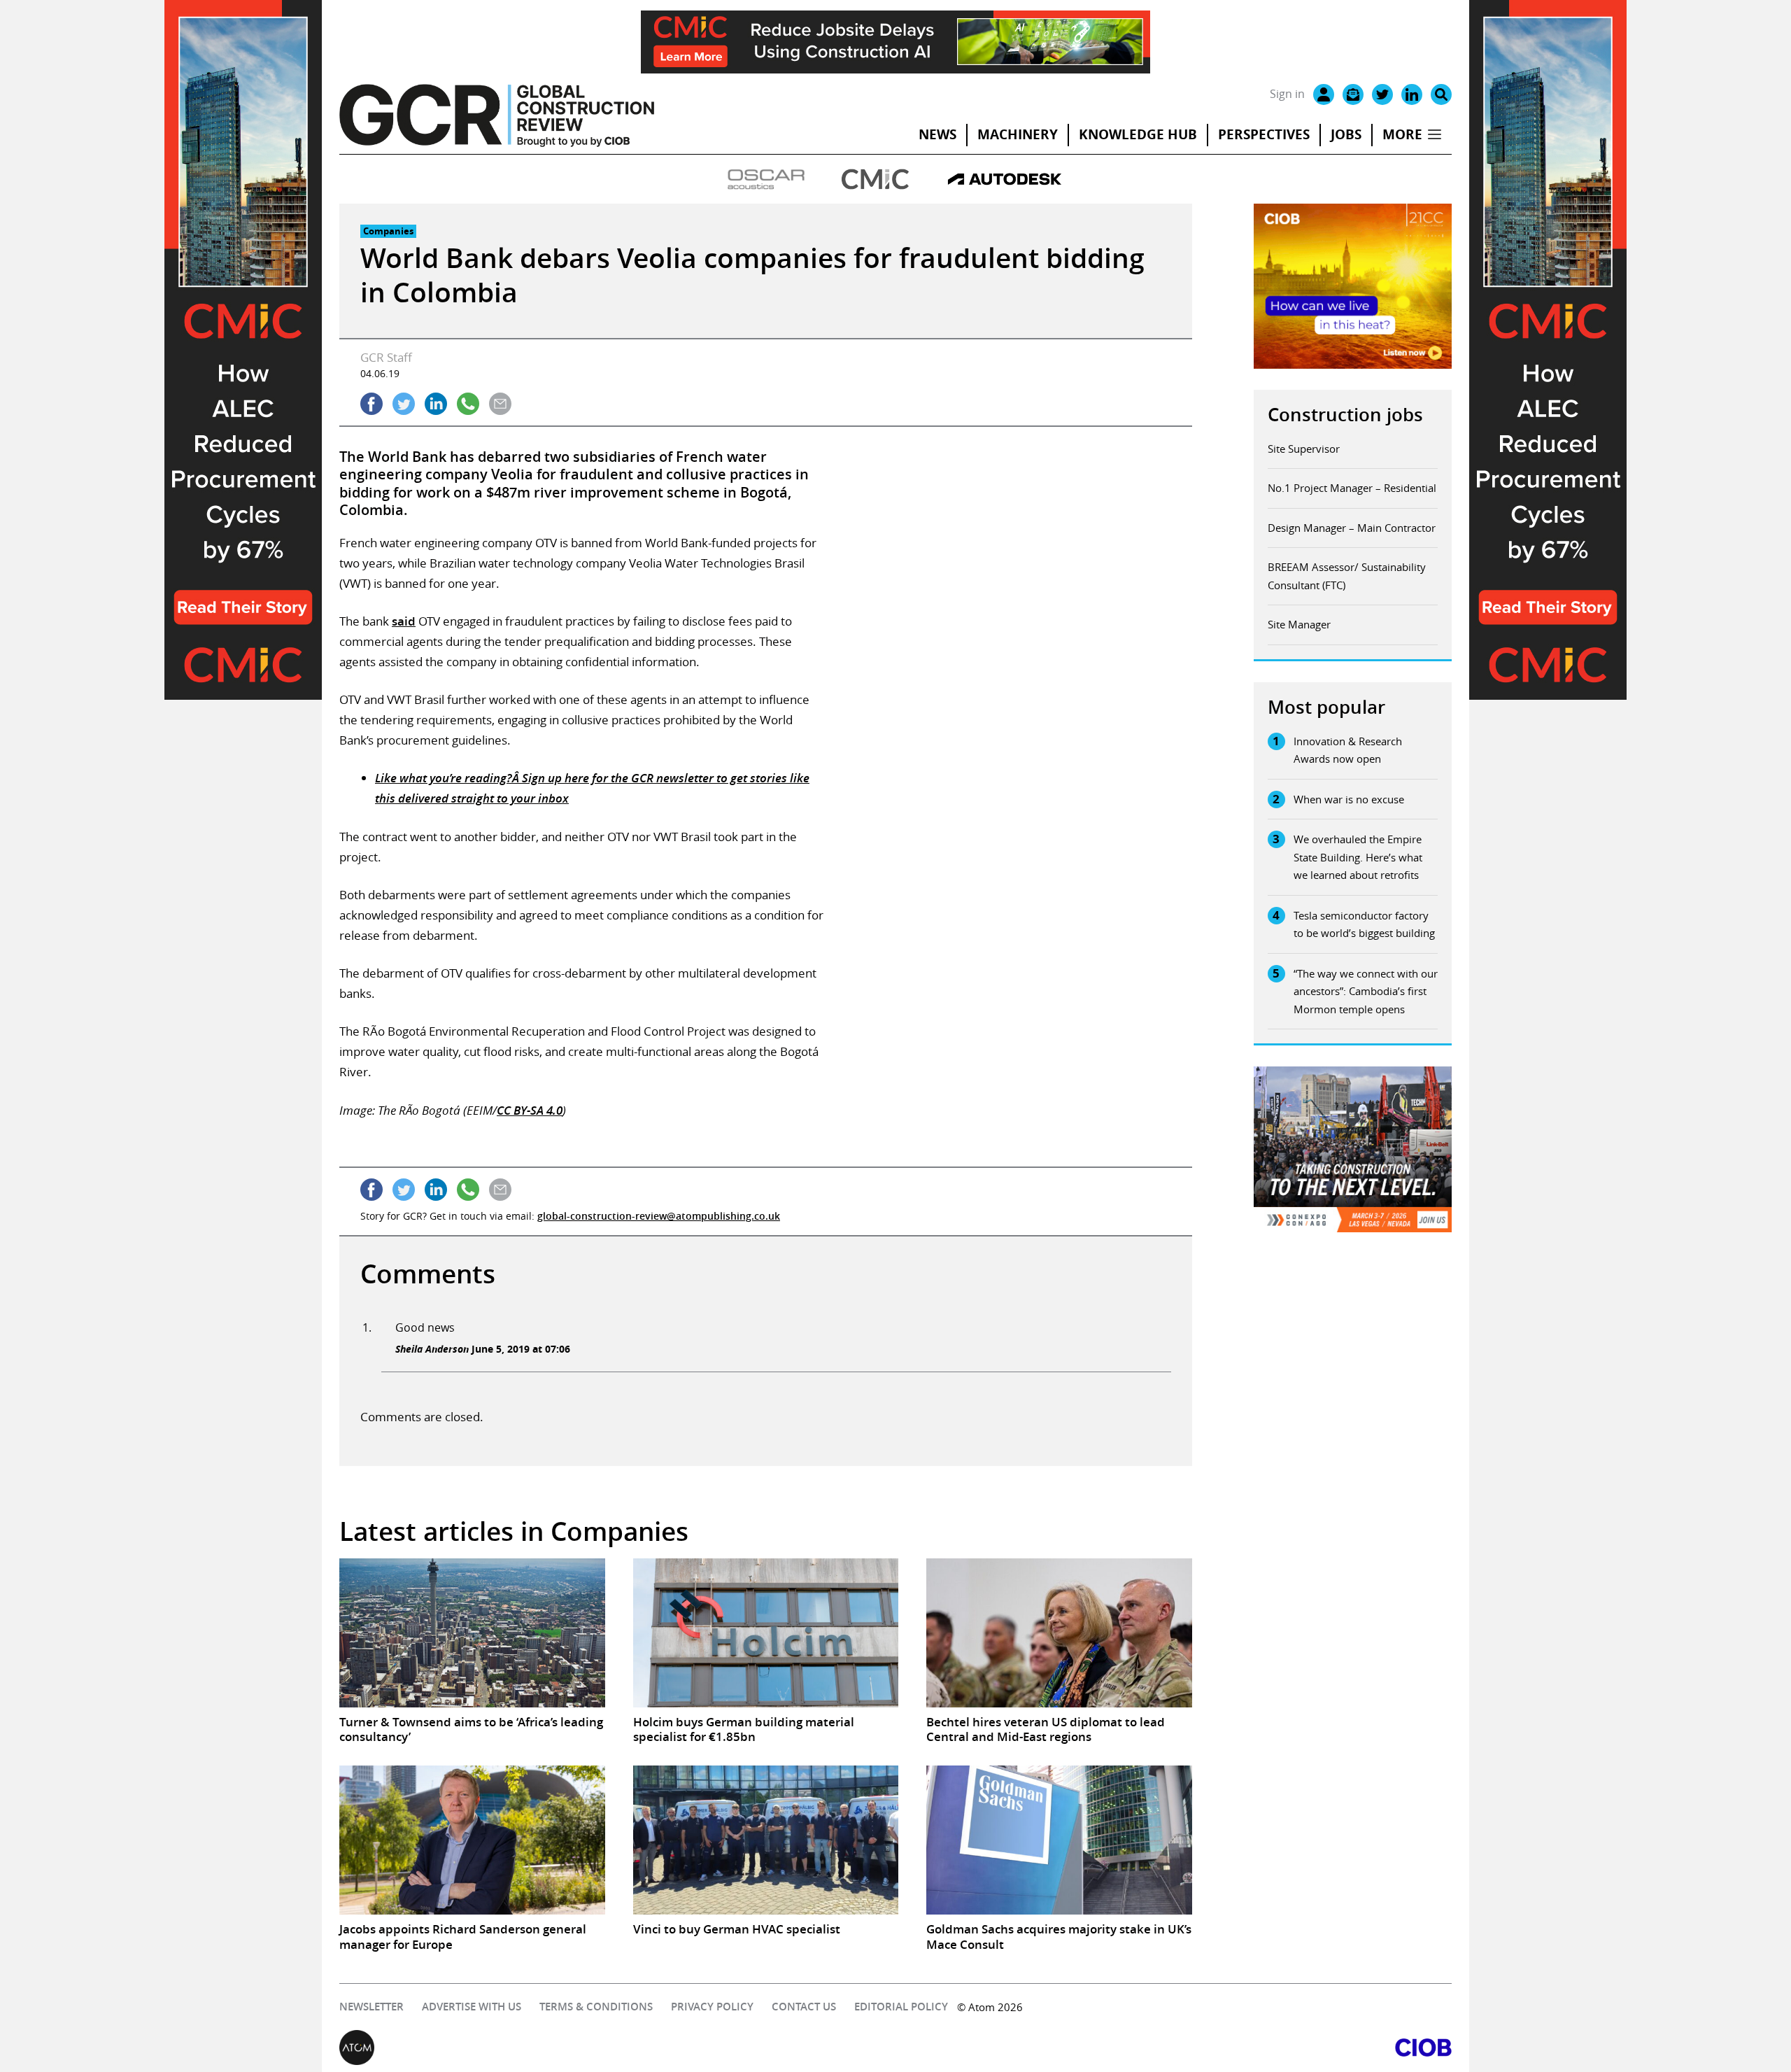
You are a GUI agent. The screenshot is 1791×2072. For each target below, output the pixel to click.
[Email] (1353, 94)
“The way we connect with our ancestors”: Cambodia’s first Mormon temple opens (1366, 991)
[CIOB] (1174, 2048)
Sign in (1287, 94)
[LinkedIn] (1412, 94)
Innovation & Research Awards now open (1348, 750)
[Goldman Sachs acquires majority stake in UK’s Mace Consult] (1059, 1840)
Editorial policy (901, 2007)
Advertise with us (472, 2007)
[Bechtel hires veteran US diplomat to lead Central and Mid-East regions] (1059, 1633)
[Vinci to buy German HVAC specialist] (766, 1840)
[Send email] (500, 404)
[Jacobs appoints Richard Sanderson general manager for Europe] (472, 1840)
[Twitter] (1382, 94)
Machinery (1018, 134)
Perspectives (1264, 134)
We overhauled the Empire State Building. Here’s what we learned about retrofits (1358, 857)
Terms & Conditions (596, 2007)
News (937, 134)
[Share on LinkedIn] (436, 404)
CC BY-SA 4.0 (530, 1110)
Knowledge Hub (1138, 134)
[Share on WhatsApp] (468, 404)
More (1402, 134)
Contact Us (804, 2007)
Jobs (1346, 134)
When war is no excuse (1349, 799)
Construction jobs (1345, 415)
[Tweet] (404, 404)
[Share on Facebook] (371, 404)
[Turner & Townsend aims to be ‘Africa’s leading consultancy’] (472, 1633)
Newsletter (371, 2007)
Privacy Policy (712, 2007)
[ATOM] (617, 2048)
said (404, 621)
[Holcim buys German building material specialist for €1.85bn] (766, 1633)
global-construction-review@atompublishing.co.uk (659, 1216)
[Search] (1441, 94)
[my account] (1324, 94)
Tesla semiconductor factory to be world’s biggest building (1364, 924)
